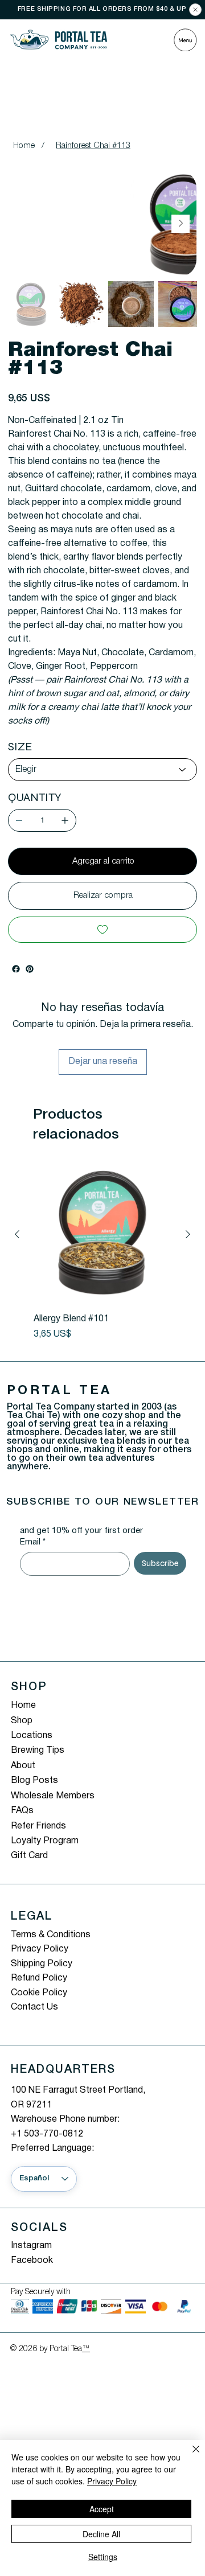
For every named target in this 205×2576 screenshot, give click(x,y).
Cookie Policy (39, 1993)
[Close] (195, 10)
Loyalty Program (45, 1841)
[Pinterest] (30, 969)
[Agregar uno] (65, 820)
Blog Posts (34, 1781)
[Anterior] (17, 1234)
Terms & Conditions (51, 1935)
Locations (32, 1736)
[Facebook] (16, 969)
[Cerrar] (189, 2456)
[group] (102, 1254)
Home (23, 1706)
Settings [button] (103, 2557)
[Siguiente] (188, 1234)
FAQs (22, 1811)
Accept (102, 2509)
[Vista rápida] (102, 1235)
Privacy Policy (40, 1949)
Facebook (32, 2261)
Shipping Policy (42, 1964)
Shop (22, 1721)
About (23, 1766)
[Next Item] (181, 224)
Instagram (31, 2246)
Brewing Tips (38, 1751)
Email (33, 1542)
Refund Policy (39, 1978)
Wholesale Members (53, 1796)
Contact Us (34, 2007)
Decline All (101, 2534)
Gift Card (29, 1856)
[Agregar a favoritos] (102, 930)
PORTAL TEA (60, 1391)
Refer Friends (38, 1826)
